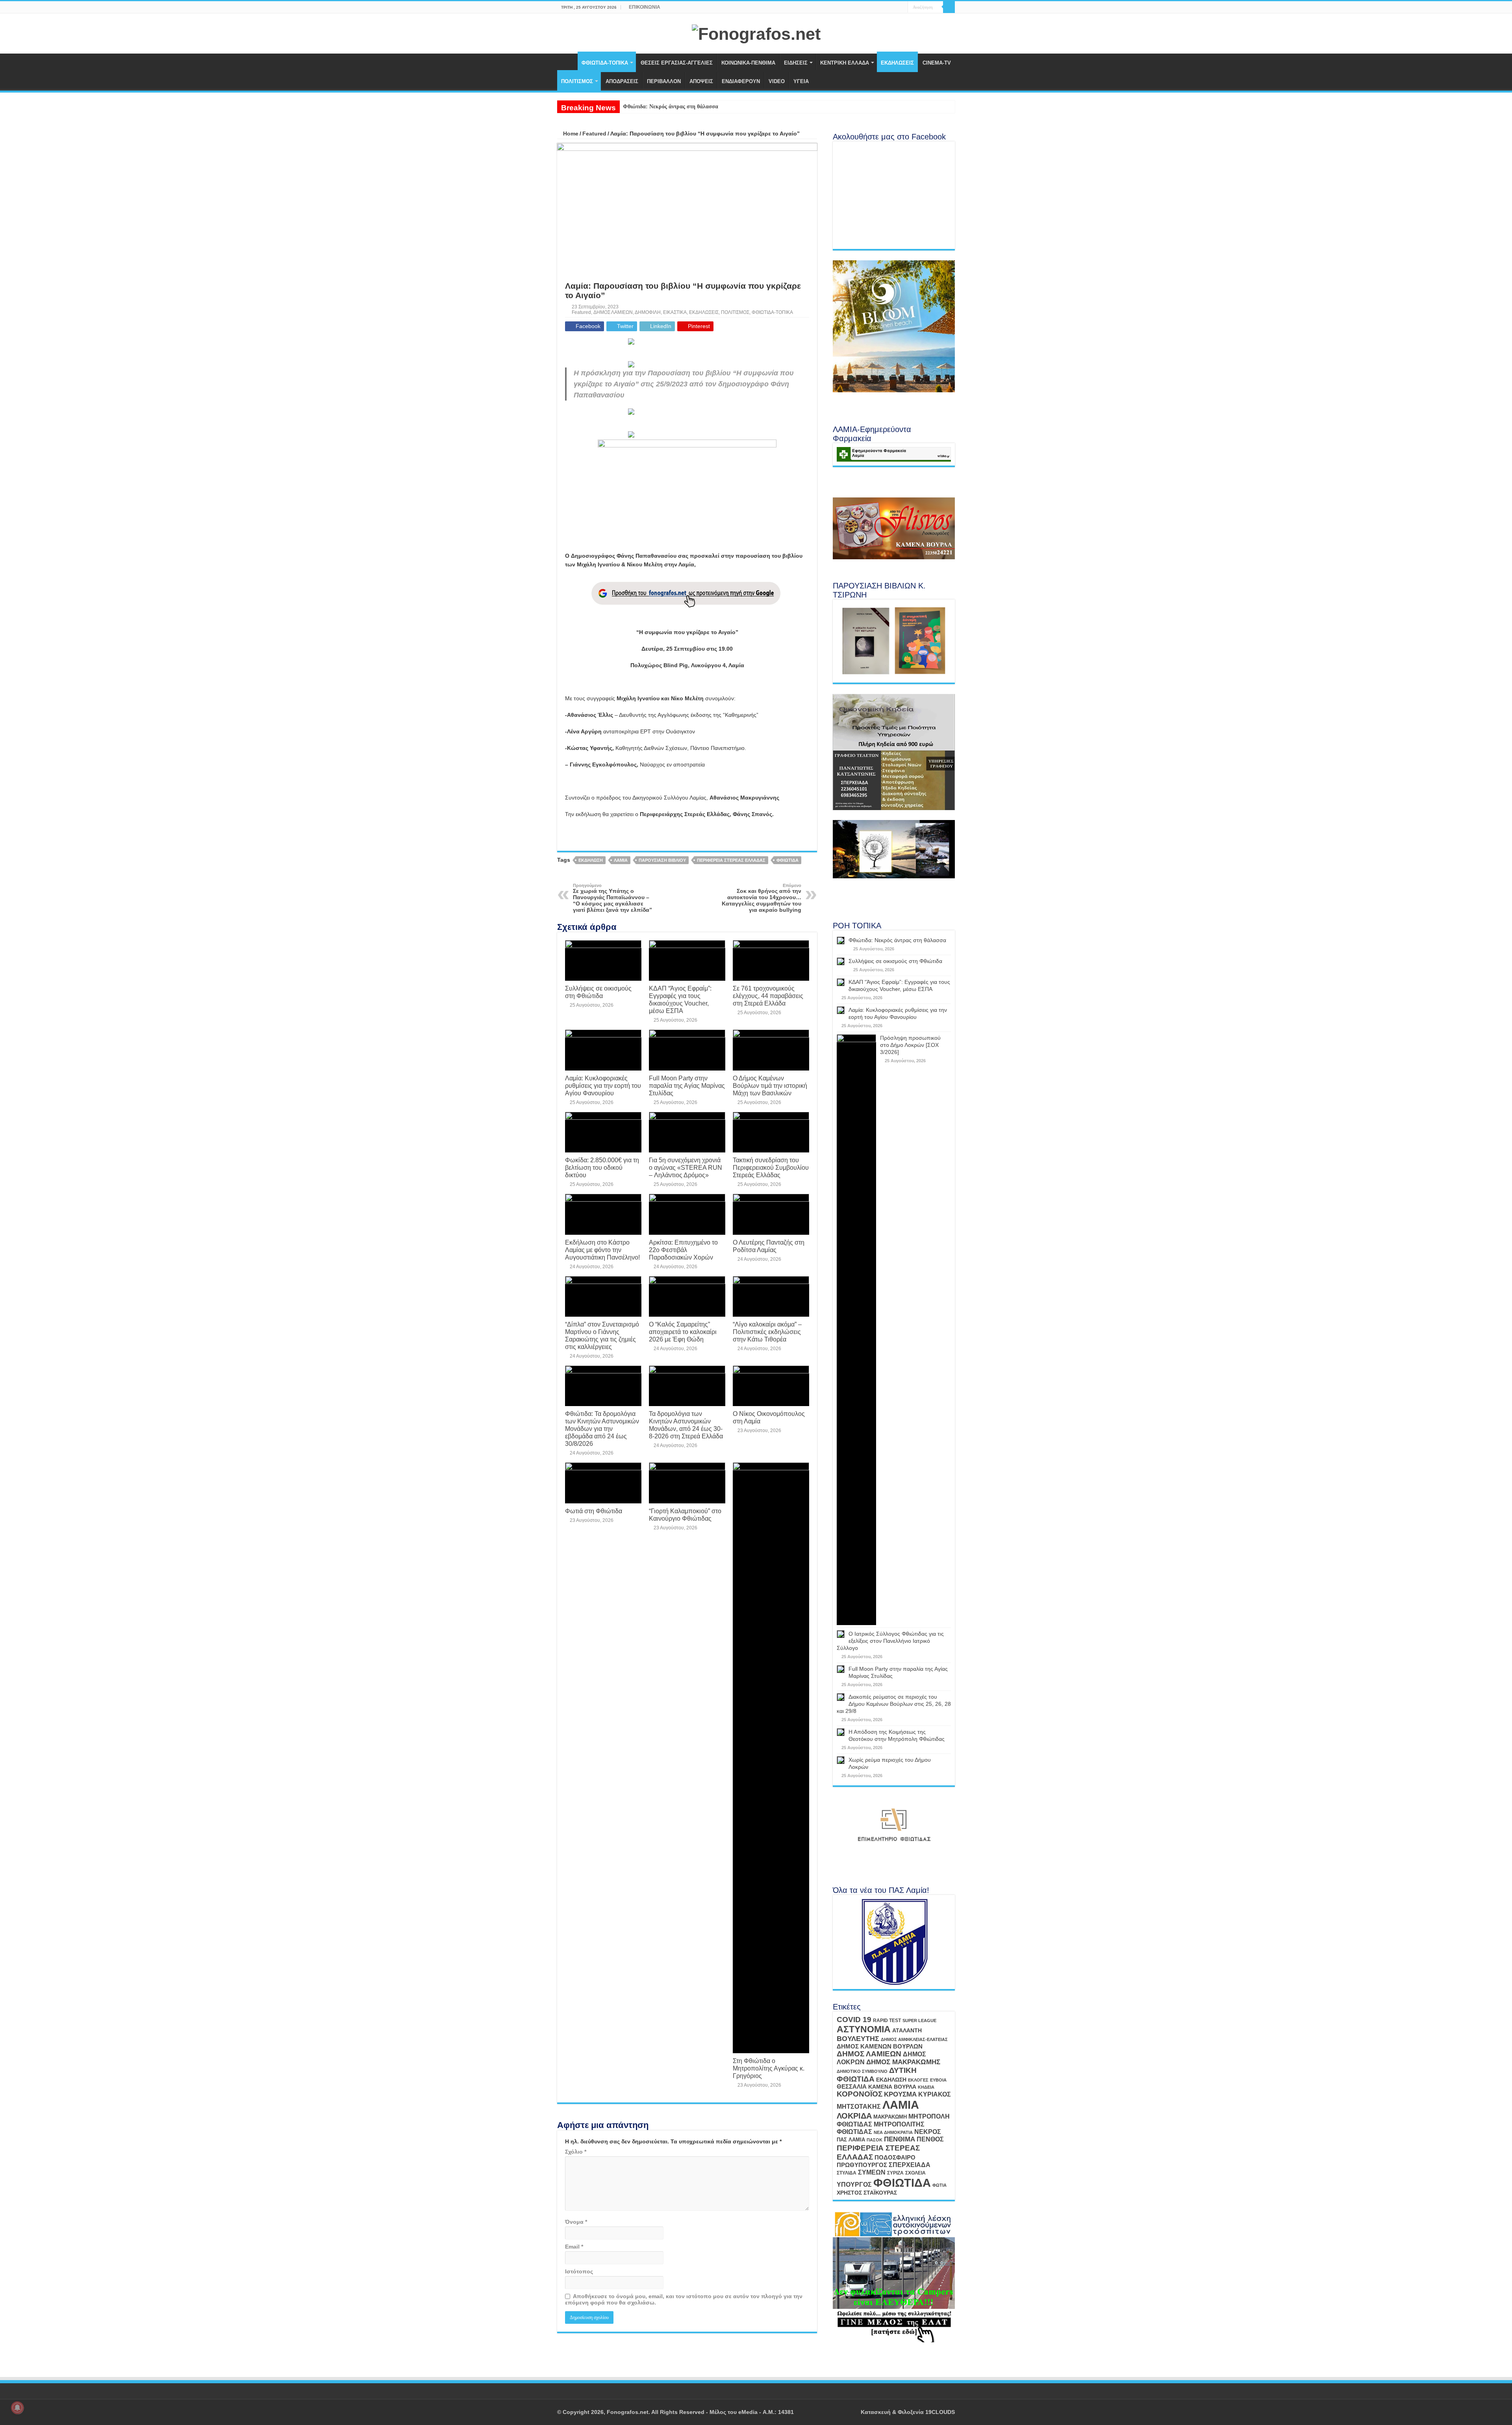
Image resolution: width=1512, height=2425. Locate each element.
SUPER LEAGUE (919, 2021)
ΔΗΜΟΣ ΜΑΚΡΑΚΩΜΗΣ (903, 2062)
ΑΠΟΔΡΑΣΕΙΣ (622, 81)
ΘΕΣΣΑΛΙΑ (852, 2087)
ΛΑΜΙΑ (621, 860)
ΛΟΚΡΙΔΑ (854, 2116)
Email (574, 2247)
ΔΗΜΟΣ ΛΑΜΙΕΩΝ (613, 312)
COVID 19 (854, 2020)
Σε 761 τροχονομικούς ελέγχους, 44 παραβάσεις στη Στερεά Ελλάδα (768, 996)
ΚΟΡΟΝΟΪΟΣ (860, 2094)
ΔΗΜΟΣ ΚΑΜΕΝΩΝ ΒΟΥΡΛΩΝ (880, 2046)
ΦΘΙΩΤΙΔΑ (787, 860)
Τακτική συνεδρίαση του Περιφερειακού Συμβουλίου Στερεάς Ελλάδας (771, 1167)
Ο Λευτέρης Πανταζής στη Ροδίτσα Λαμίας (769, 1246)
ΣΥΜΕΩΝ (872, 2172)
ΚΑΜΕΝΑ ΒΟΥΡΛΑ (892, 2087)
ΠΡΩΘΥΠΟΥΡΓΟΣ (862, 2165)
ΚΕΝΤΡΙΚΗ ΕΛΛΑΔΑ (845, 63)
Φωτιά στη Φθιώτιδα (594, 1511)
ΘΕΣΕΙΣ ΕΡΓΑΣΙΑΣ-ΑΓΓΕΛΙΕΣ (677, 63)
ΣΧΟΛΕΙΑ (915, 2173)
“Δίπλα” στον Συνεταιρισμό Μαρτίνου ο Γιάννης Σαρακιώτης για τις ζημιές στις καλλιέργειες (602, 1335)
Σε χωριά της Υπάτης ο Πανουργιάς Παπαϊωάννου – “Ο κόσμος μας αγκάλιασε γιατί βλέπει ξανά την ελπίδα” (612, 898)
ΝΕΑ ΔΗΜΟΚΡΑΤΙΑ (893, 2132)
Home (570, 134)
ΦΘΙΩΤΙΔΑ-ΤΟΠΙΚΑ (605, 63)
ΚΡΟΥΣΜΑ (900, 2094)
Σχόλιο (576, 2152)
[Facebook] (887, 7)
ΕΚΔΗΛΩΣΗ (591, 860)
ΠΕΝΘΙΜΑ (900, 2139)
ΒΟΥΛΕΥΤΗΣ (858, 2039)
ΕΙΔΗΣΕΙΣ (796, 63)
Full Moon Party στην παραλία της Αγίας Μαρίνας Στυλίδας (687, 1085)
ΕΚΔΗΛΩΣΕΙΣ (897, 63)
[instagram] (902, 7)
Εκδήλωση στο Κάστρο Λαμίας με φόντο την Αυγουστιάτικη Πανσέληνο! (602, 1250)
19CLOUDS (940, 2412)
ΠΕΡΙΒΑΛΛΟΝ (664, 81)
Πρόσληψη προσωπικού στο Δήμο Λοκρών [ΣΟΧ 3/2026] (910, 1045)
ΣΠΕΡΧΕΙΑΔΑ (910, 2165)
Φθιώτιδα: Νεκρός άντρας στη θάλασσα (671, 107)
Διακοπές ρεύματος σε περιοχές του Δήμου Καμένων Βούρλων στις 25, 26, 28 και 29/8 (894, 1704)
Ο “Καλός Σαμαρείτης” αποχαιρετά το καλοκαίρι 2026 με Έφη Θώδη (683, 1332)
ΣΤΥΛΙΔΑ (847, 2173)
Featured (594, 134)
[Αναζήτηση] (949, 7)
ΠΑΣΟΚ (875, 2140)
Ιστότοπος (579, 2271)
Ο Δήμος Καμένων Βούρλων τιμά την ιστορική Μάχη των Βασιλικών (770, 1085)
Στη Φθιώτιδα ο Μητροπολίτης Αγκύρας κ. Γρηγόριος (769, 2068)
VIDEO (777, 81)
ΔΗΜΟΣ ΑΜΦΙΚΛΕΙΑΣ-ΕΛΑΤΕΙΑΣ (914, 2039)
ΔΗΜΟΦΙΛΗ (648, 312)
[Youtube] (894, 7)
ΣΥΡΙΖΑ (895, 2173)
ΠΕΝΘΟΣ (930, 2139)
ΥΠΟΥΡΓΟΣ (854, 2185)
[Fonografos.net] (756, 33)
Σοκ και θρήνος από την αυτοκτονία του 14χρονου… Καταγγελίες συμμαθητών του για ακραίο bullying (762, 898)
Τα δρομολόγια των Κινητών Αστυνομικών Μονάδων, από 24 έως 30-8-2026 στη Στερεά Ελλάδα (686, 1425)
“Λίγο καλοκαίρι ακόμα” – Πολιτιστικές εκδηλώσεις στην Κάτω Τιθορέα (767, 1332)
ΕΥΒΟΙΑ (938, 2080)
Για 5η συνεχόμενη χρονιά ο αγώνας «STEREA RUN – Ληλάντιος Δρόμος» (686, 1167)
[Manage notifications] (17, 2408)
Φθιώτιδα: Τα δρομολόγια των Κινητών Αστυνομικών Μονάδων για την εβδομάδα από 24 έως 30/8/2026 (602, 1429)
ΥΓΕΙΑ (801, 81)
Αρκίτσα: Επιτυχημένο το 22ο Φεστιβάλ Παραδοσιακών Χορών (683, 1250)
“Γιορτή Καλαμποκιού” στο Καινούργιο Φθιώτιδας (685, 1515)
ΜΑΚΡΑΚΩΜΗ (890, 2117)
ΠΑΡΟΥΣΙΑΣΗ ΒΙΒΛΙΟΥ (662, 860)
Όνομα (576, 2222)
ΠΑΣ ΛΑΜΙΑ (851, 2140)
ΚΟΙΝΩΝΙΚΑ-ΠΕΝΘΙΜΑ (748, 63)
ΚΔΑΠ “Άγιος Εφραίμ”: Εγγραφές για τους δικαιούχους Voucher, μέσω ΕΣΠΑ (680, 999)
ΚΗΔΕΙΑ (926, 2087)
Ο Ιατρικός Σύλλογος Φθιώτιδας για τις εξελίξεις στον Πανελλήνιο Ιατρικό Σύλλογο (890, 1641)
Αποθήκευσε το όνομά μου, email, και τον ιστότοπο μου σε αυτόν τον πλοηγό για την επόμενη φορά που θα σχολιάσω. (684, 2299)
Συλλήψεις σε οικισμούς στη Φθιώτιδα (598, 992)
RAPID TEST (887, 2021)
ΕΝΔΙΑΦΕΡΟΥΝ (741, 81)
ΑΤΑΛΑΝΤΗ (907, 2030)
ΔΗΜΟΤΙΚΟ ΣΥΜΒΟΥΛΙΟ (862, 2071)
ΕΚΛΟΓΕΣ (918, 2080)
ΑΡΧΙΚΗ (567, 62)
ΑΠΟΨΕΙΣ (701, 81)
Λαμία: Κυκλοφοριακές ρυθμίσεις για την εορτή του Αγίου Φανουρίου (603, 1085)
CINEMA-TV (937, 63)
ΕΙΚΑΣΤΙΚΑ (675, 312)
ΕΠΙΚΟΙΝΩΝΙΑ (645, 7)
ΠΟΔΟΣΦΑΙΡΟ (895, 2158)
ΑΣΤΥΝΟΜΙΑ (864, 2029)
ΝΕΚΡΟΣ (928, 2132)
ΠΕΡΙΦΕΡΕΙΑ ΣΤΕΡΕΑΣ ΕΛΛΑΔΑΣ (731, 860)
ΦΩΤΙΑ (939, 2185)
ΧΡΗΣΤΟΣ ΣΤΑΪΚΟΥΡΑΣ (867, 2193)
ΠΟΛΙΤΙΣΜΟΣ (577, 81)
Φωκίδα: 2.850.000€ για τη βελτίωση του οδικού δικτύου (602, 1167)
